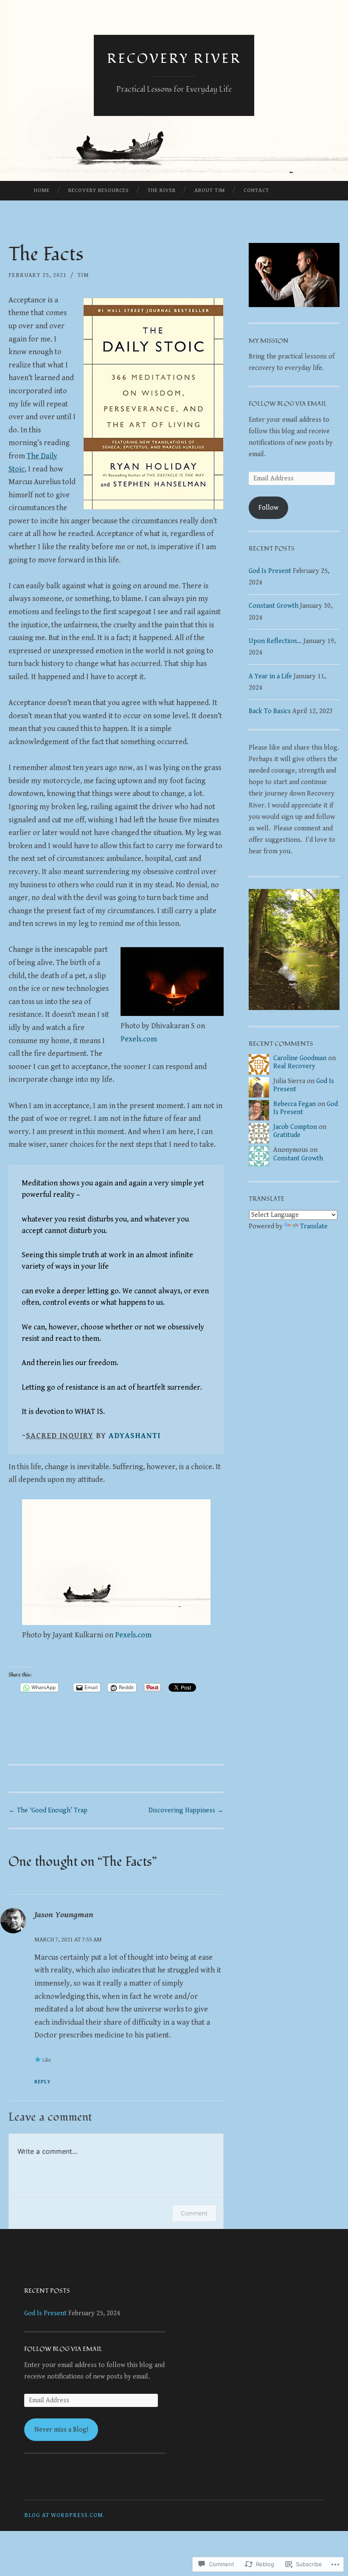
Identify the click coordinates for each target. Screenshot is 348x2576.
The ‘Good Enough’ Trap (48, 1810)
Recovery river (174, 59)
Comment (194, 2213)
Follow (268, 508)
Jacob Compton (295, 1127)
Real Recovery (294, 1066)
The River (162, 190)
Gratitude (287, 1135)
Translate (314, 1226)
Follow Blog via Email (288, 404)
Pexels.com (139, 1039)
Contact (256, 190)
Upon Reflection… (275, 641)
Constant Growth (274, 606)
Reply (43, 2082)
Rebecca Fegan (295, 1104)
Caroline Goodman (300, 1058)
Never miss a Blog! (61, 2430)
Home (42, 190)
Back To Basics (270, 711)
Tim (83, 275)
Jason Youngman (64, 1915)
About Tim (210, 190)
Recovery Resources (99, 190)
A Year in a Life (270, 676)
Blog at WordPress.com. (65, 2515)
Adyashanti (135, 1436)
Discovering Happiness (186, 1810)
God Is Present (270, 571)
